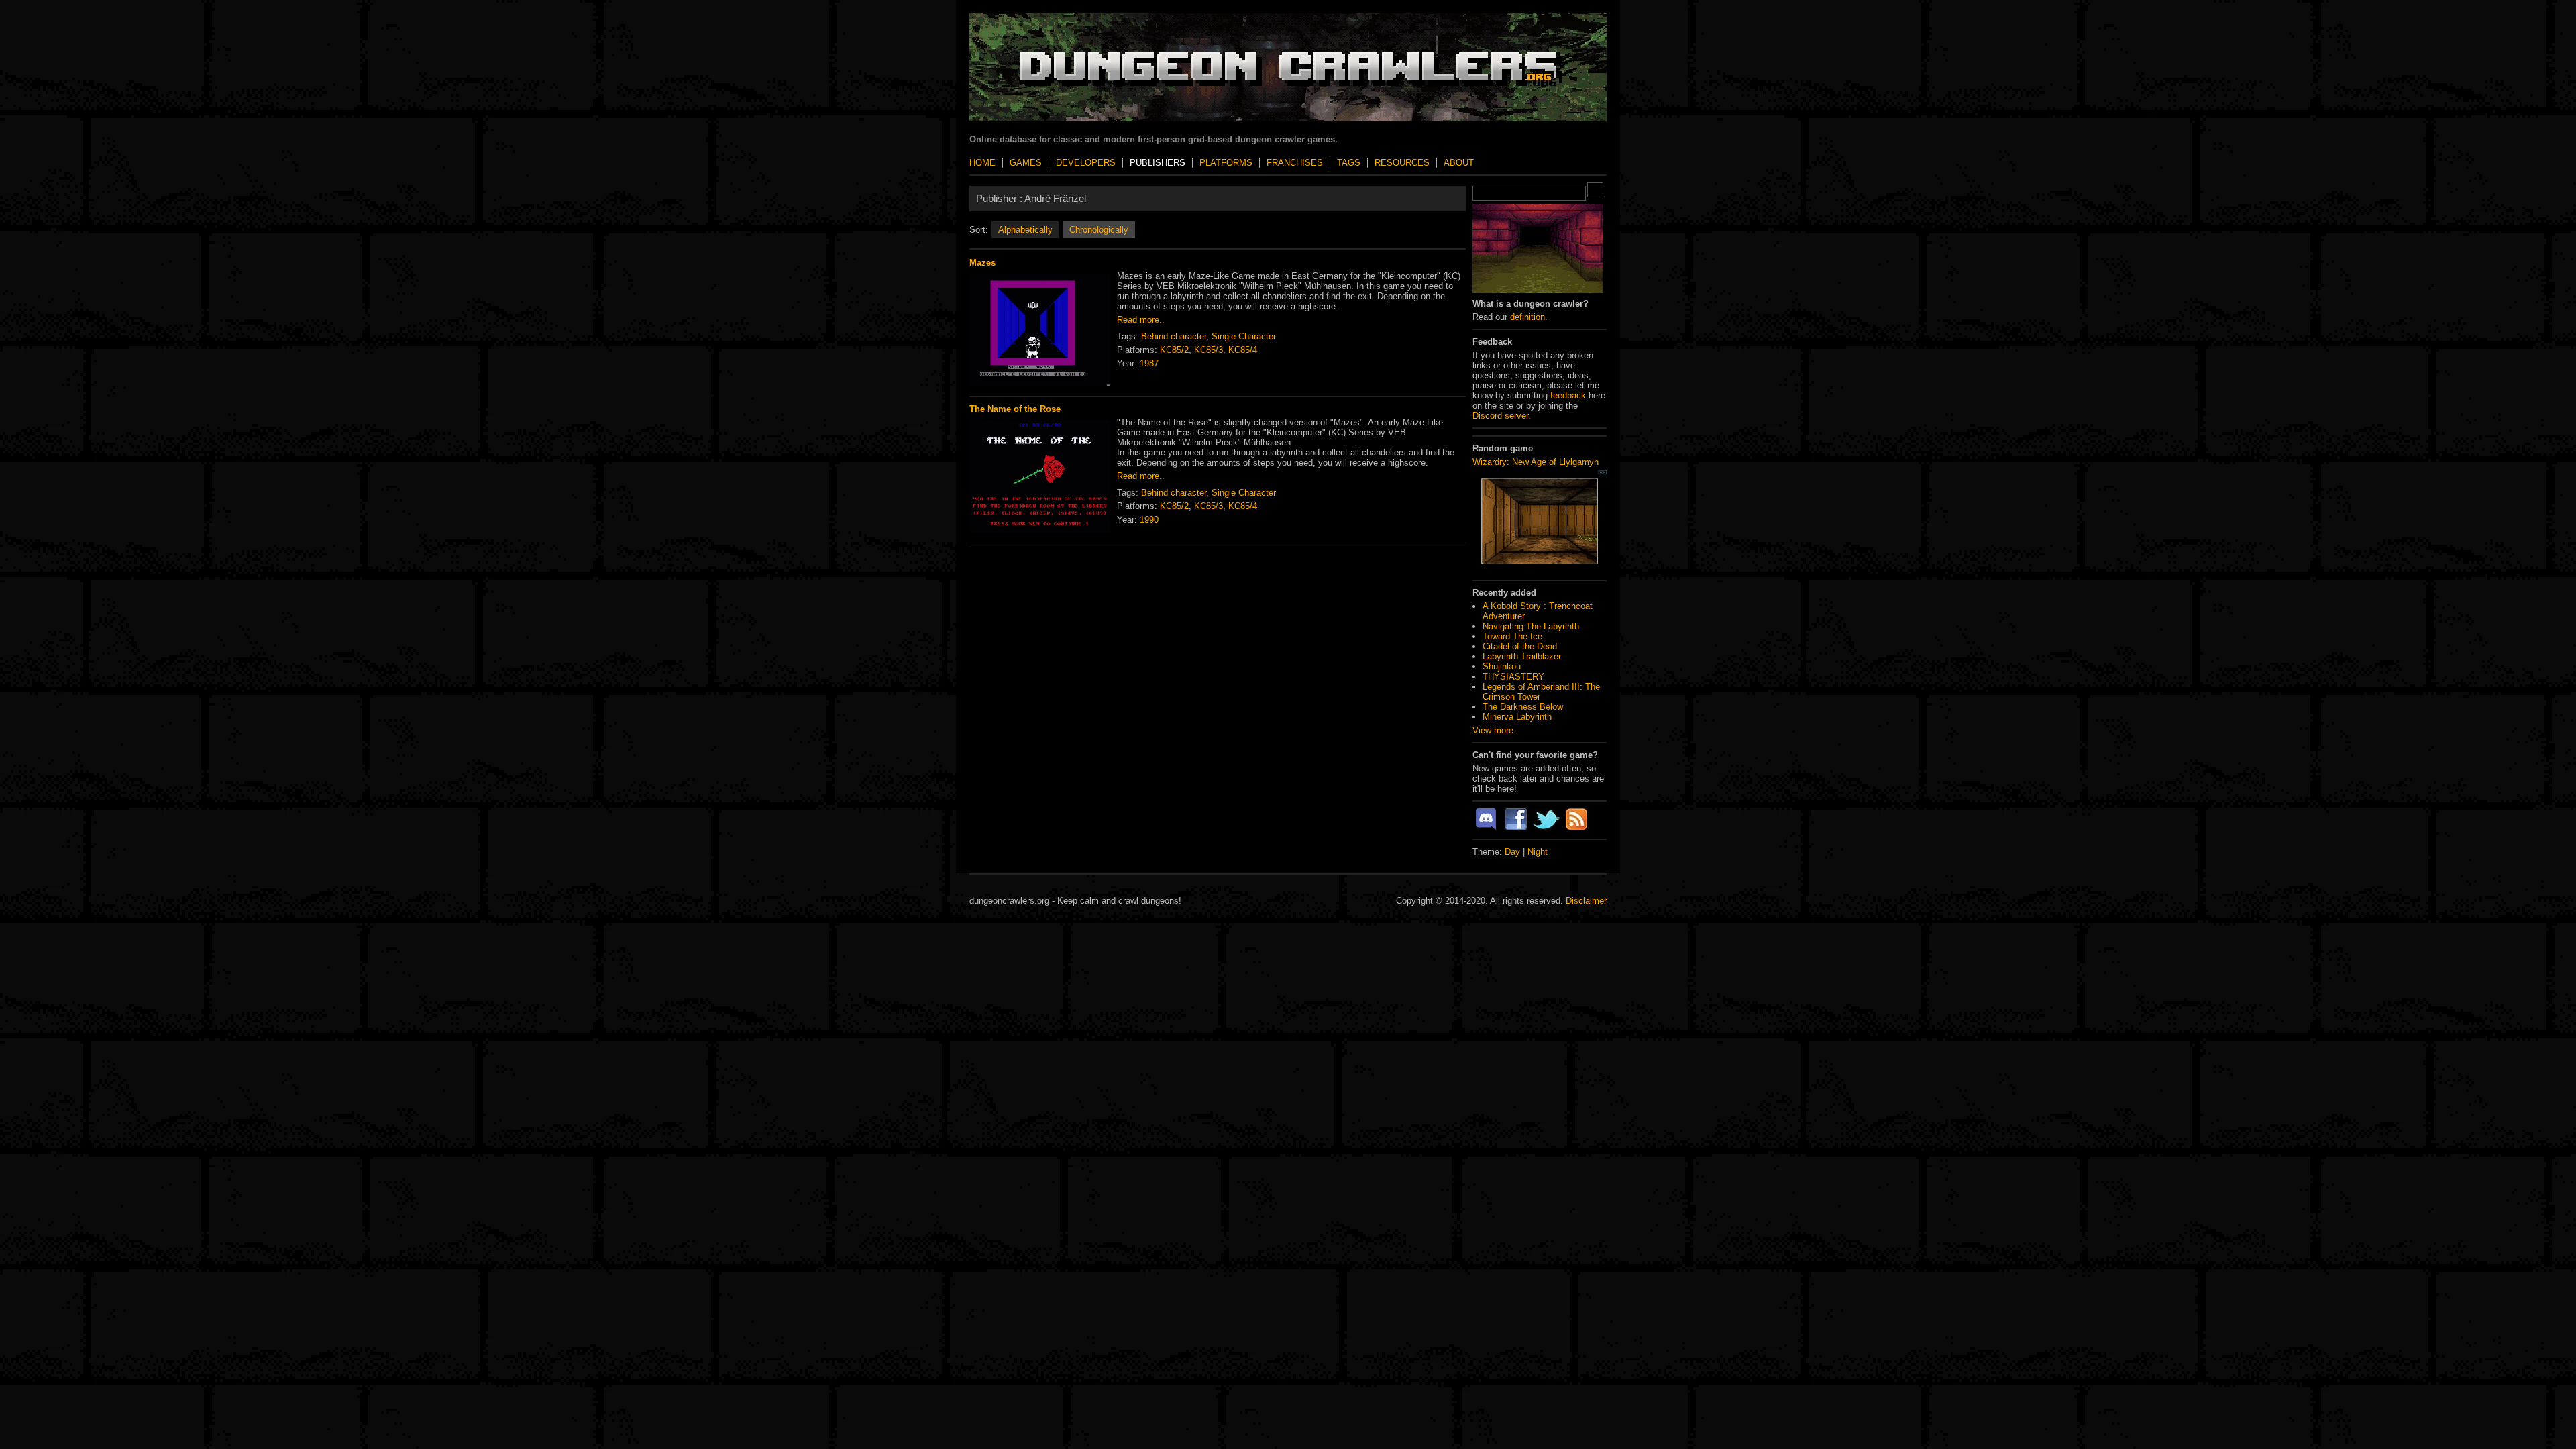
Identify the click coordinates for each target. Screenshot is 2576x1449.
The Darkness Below (1523, 707)
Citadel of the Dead (1520, 646)
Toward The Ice (1512, 636)
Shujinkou (1502, 666)
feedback (1568, 395)
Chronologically (1099, 230)
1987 (1149, 363)
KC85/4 (1243, 350)
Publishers (1158, 163)
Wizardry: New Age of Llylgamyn (1536, 462)
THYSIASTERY (1513, 677)
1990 (1149, 520)
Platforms (1226, 163)
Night (1538, 852)
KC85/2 (1174, 350)
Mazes (982, 263)
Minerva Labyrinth (1517, 717)
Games (1026, 163)
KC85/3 (1209, 350)
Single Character (1244, 336)
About (1459, 163)
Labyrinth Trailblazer (1522, 656)
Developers (1086, 163)
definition (1527, 317)
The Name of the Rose (1015, 409)
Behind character (1174, 336)
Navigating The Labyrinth (1531, 626)
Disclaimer (1586, 901)
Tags (1349, 163)
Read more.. (1141, 320)
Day (1512, 852)
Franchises (1295, 163)
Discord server (1500, 416)
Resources (1402, 163)
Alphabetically (1025, 230)
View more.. (1496, 730)
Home (982, 163)
